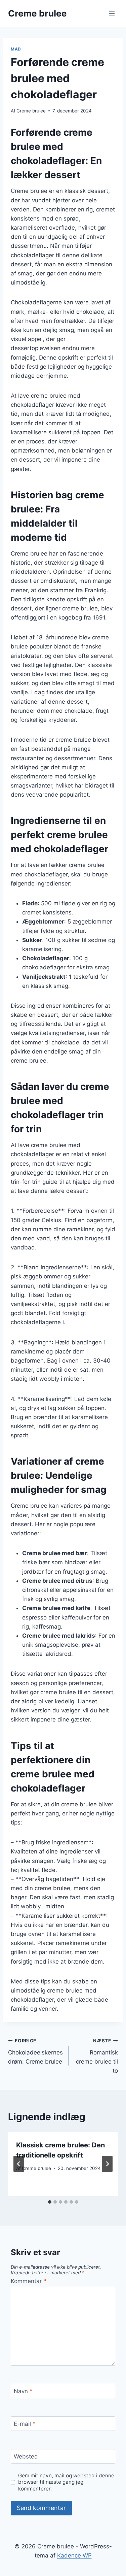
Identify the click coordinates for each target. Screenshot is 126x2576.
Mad (16, 49)
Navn (23, 2391)
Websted (26, 2456)
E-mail (25, 2424)
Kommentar (29, 2281)
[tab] (50, 2202)
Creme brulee (31, 111)
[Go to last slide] (19, 2164)
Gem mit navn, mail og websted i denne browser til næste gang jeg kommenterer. (66, 2482)
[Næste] (107, 2164)
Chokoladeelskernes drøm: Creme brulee (35, 2051)
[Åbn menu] (112, 13)
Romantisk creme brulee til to (97, 2056)
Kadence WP (74, 2555)
